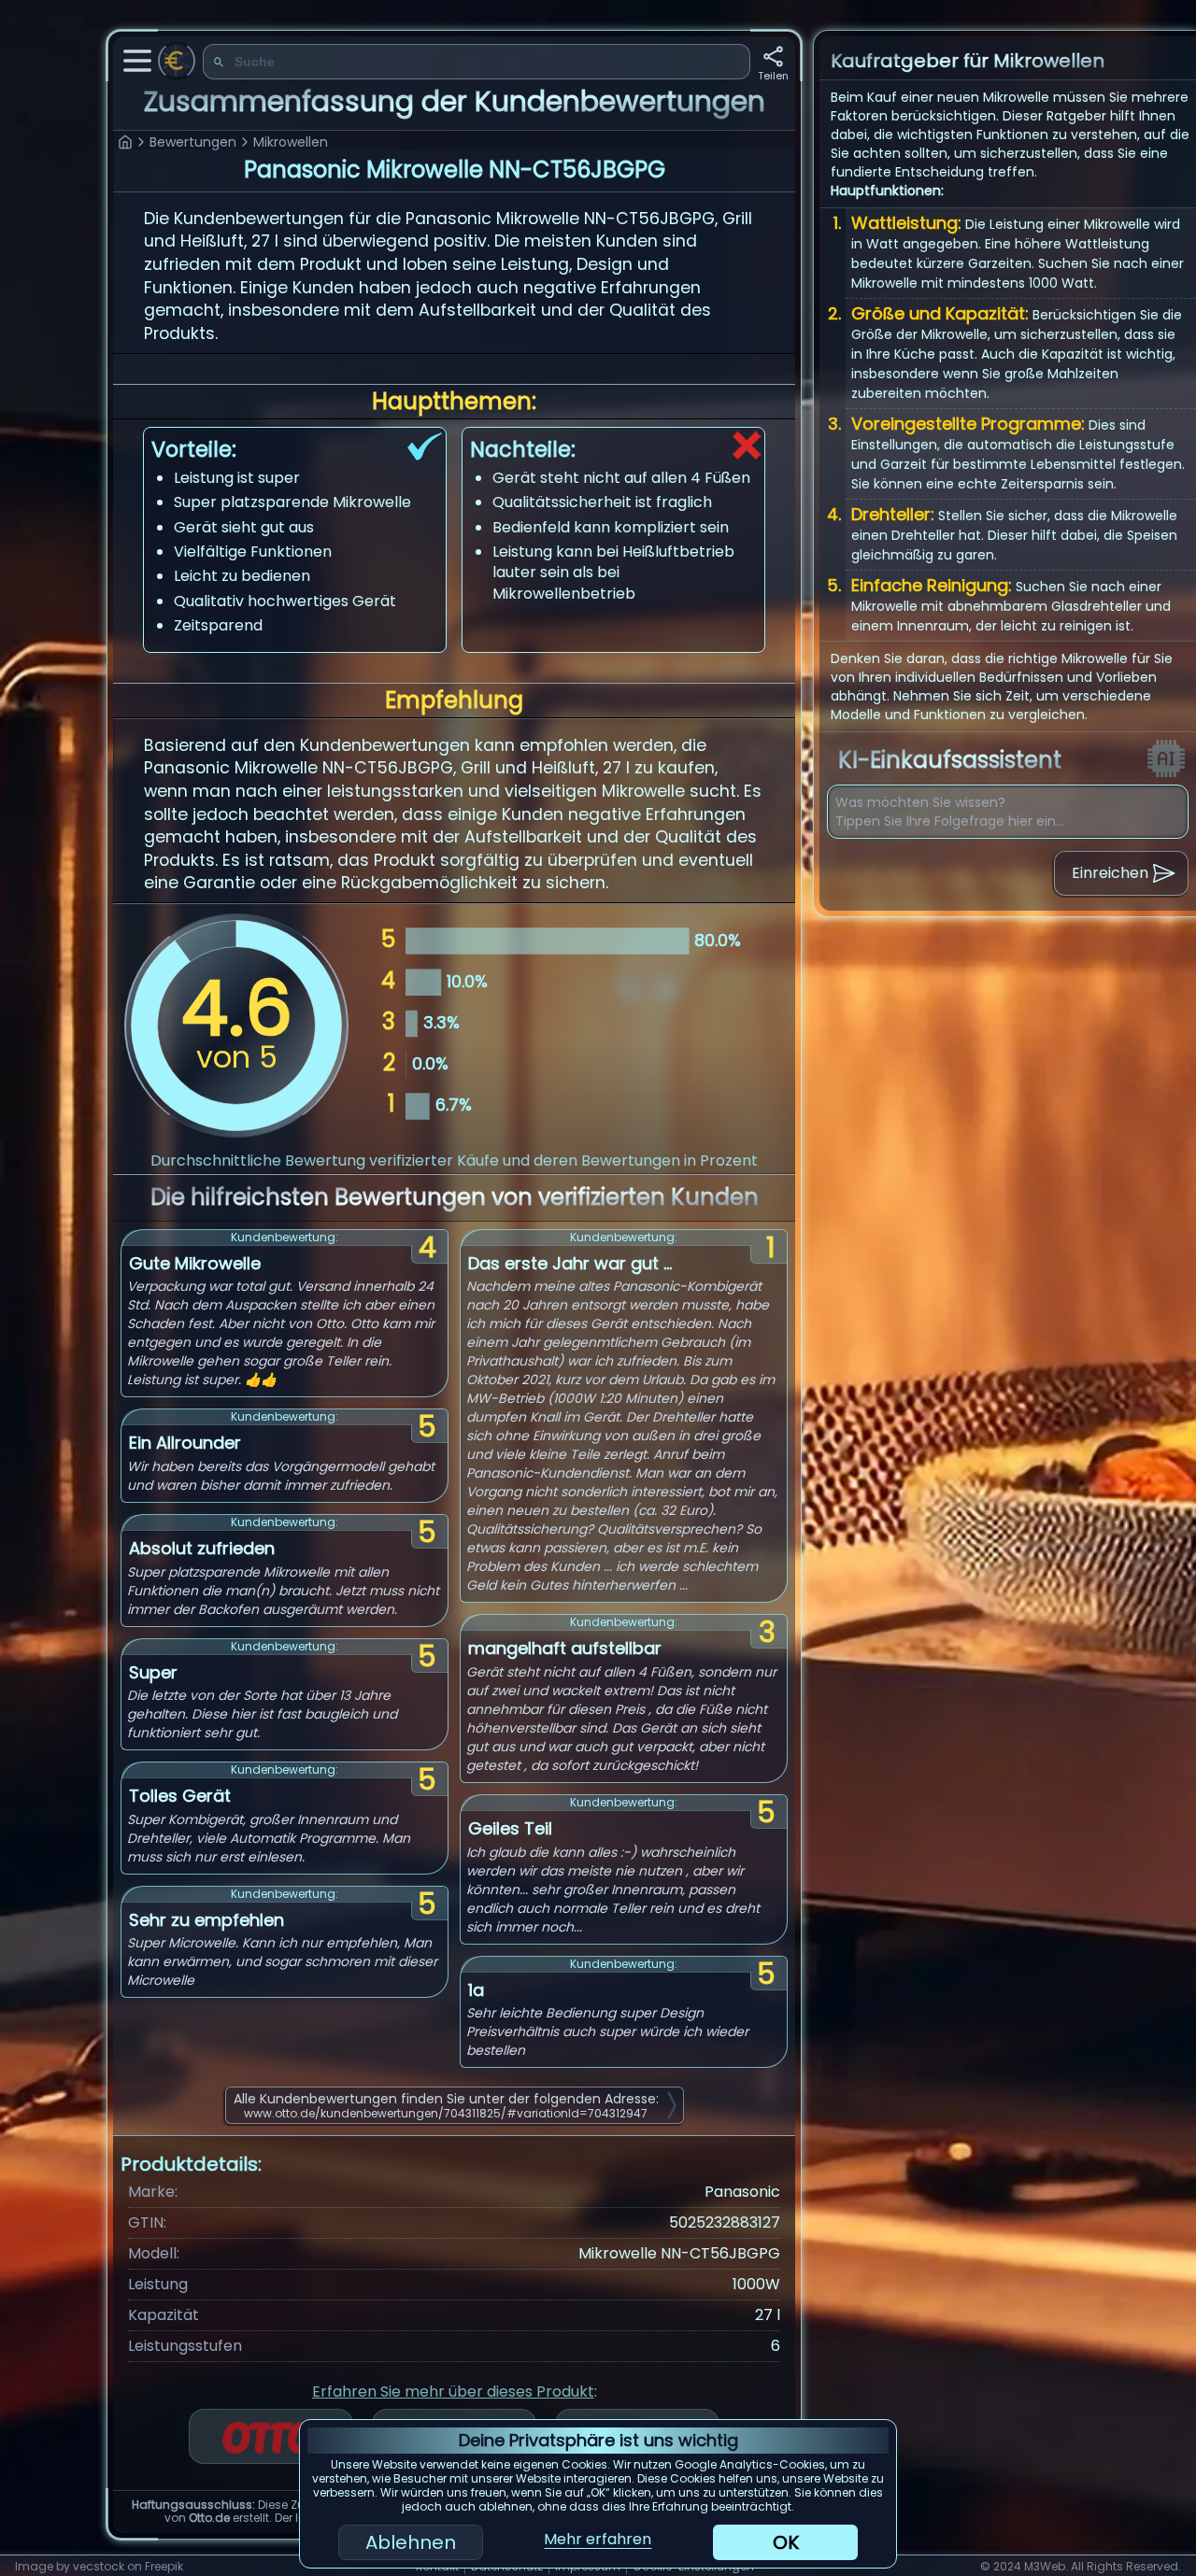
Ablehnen (411, 2542)
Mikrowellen (291, 142)
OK (786, 2542)
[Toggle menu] (137, 61)
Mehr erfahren (598, 2539)
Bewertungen (193, 142)
